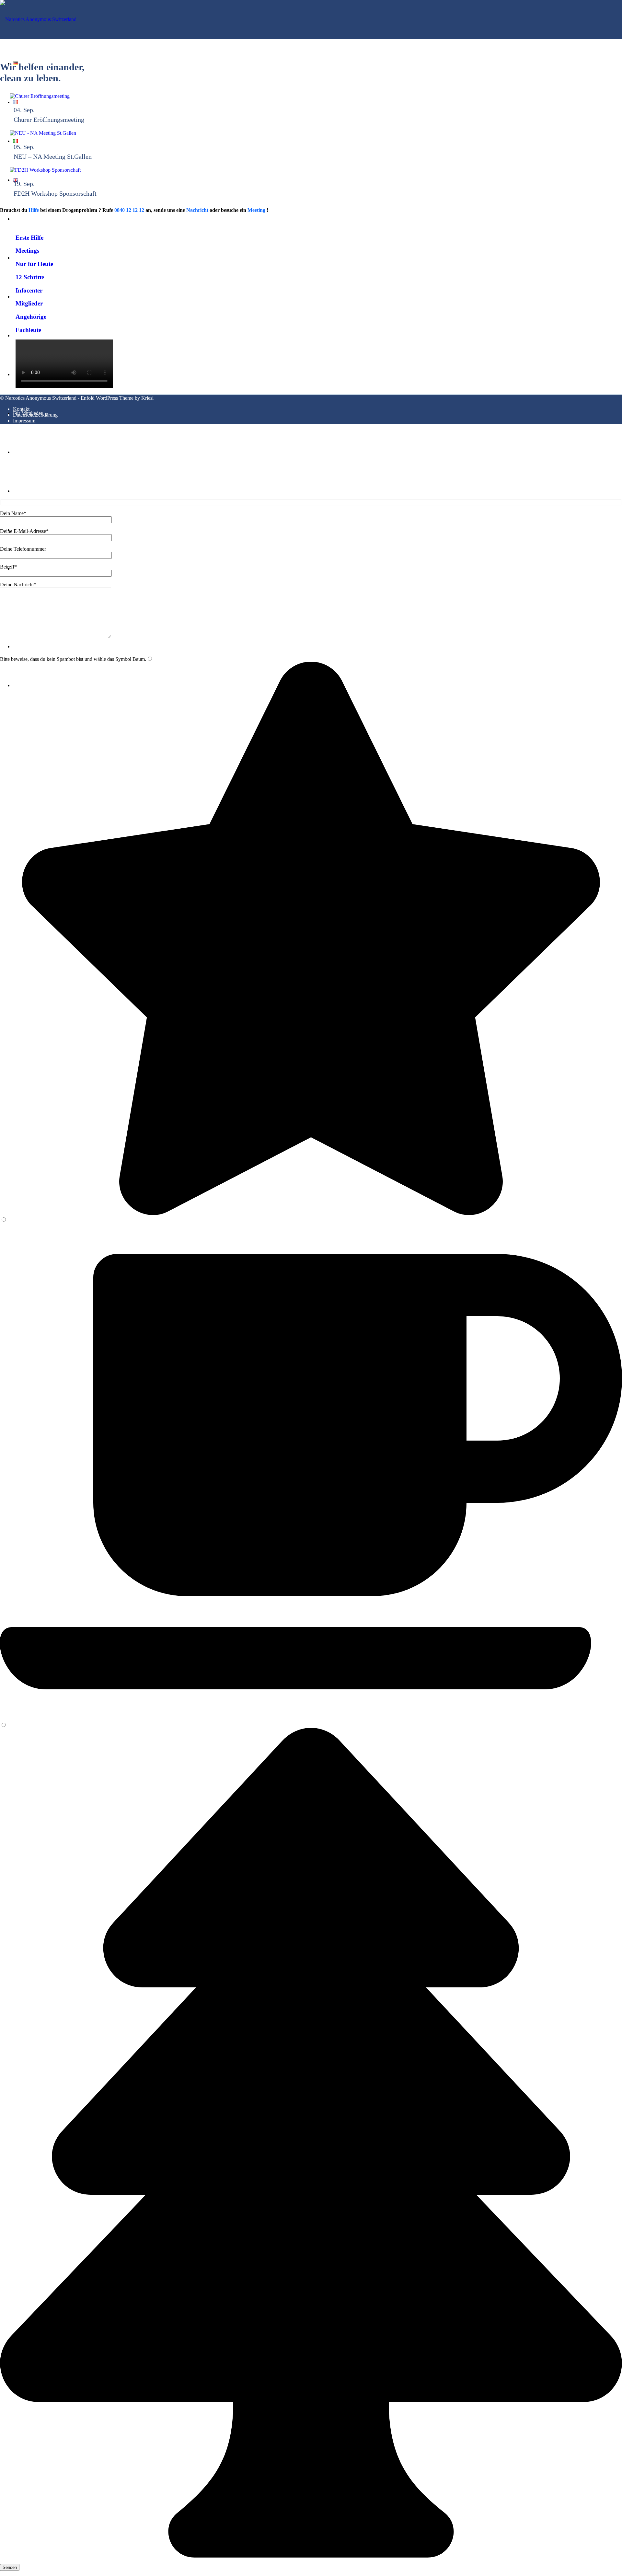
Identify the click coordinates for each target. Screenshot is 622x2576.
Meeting (256, 210)
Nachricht (197, 210)
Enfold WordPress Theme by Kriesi (117, 398)
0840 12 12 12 (129, 210)
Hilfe (34, 210)
